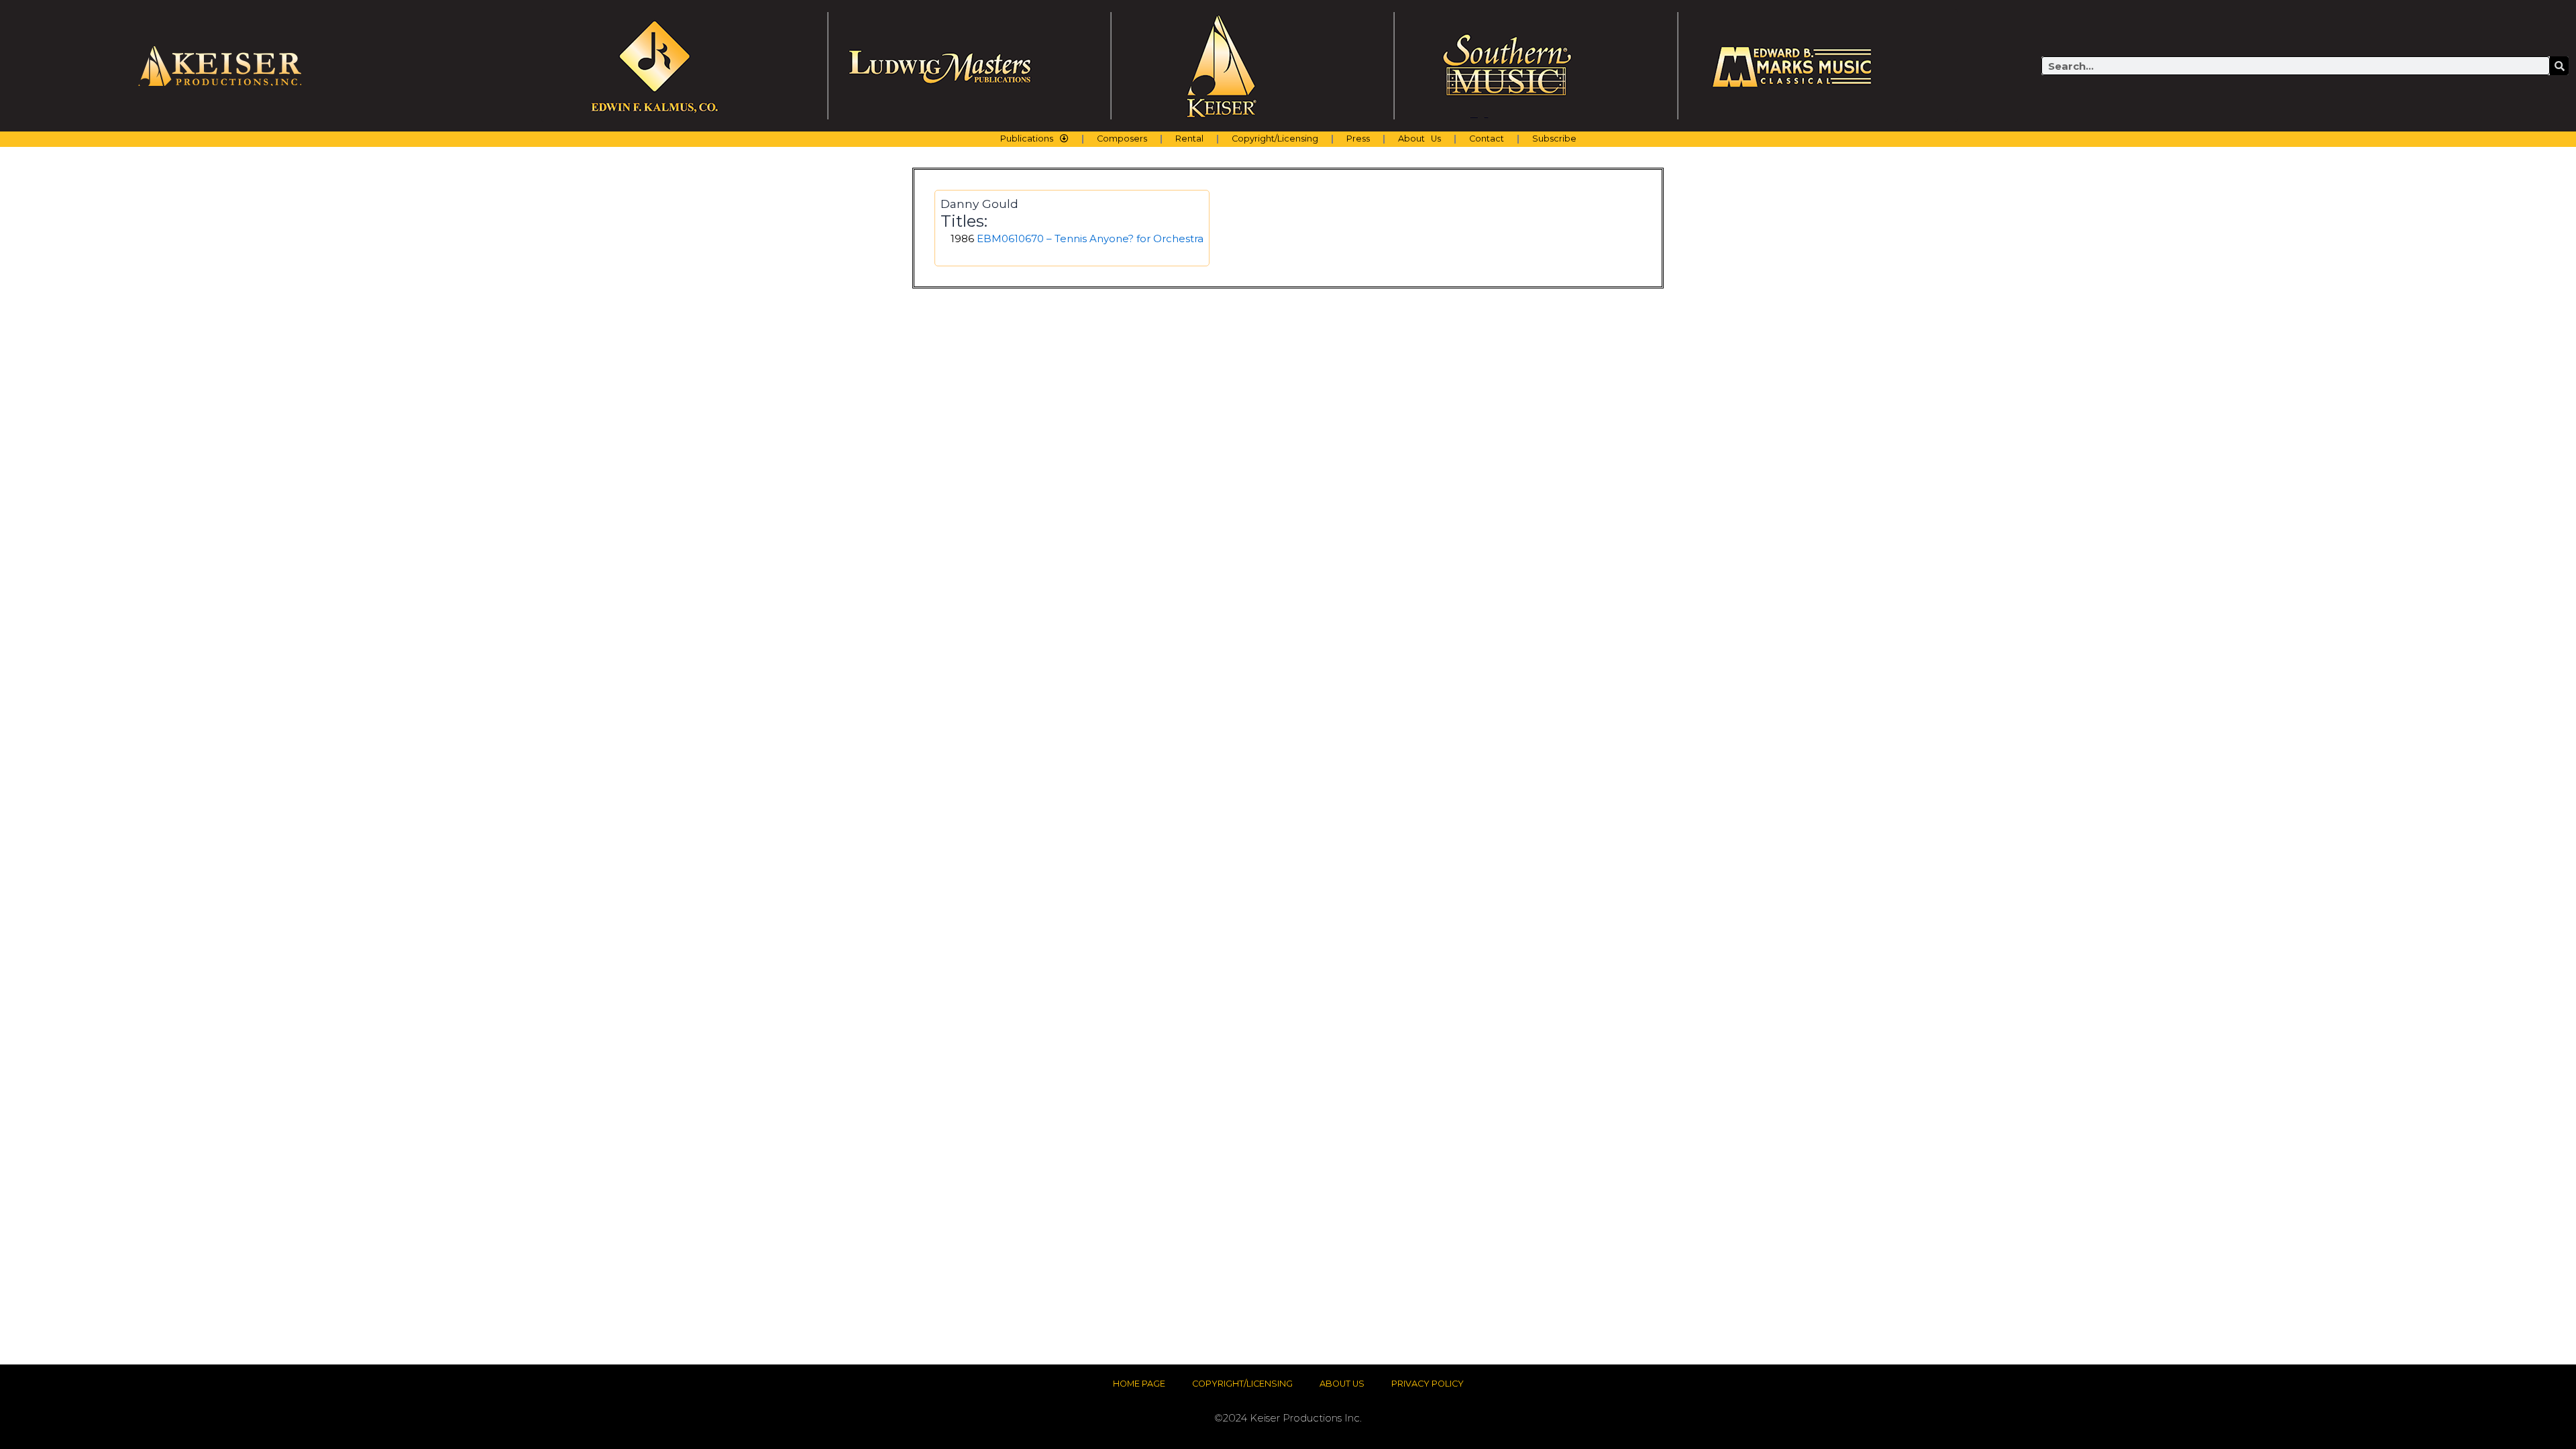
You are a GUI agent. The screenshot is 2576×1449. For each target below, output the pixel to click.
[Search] (2559, 66)
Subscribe (1554, 139)
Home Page (1139, 1384)
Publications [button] (1027, 139)
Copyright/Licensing (1275, 139)
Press (1358, 139)
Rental (1189, 139)
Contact (1487, 139)
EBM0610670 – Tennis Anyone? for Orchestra (1090, 238)
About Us (1419, 139)
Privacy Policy (1428, 1384)
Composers (1122, 139)
